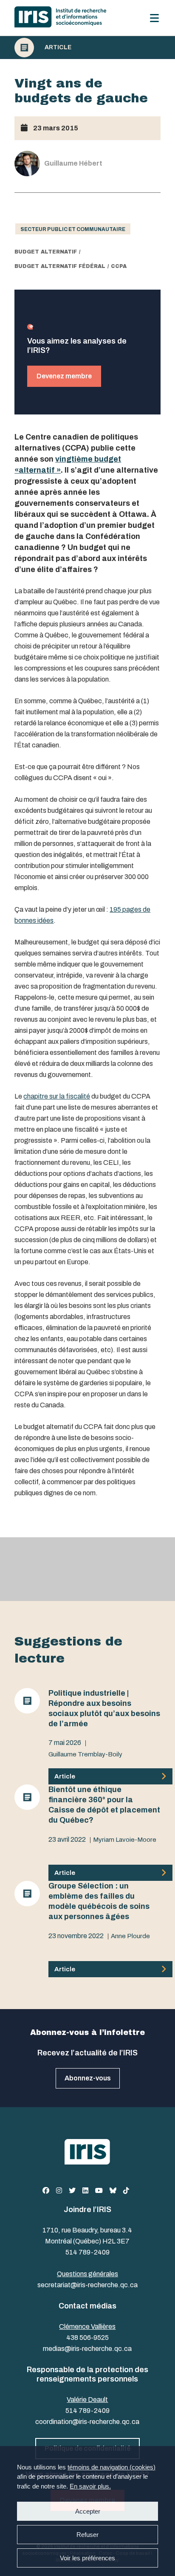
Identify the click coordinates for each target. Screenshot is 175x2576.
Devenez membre (64, 376)
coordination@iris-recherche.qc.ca (87, 2422)
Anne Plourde (130, 1936)
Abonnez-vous (88, 2078)
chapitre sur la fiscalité (57, 1096)
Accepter (88, 2511)
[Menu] (154, 18)
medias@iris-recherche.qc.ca (87, 2349)
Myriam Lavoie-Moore (125, 1840)
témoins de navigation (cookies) (111, 2467)
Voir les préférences (87, 2558)
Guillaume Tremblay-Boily (85, 1754)
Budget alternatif (46, 252)
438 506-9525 (87, 2338)
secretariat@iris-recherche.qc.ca (87, 2285)
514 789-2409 (87, 2252)
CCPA (119, 266)
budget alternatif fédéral (60, 266)
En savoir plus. (90, 2486)
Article (58, 48)
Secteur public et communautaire (73, 229)
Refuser (87, 2535)
